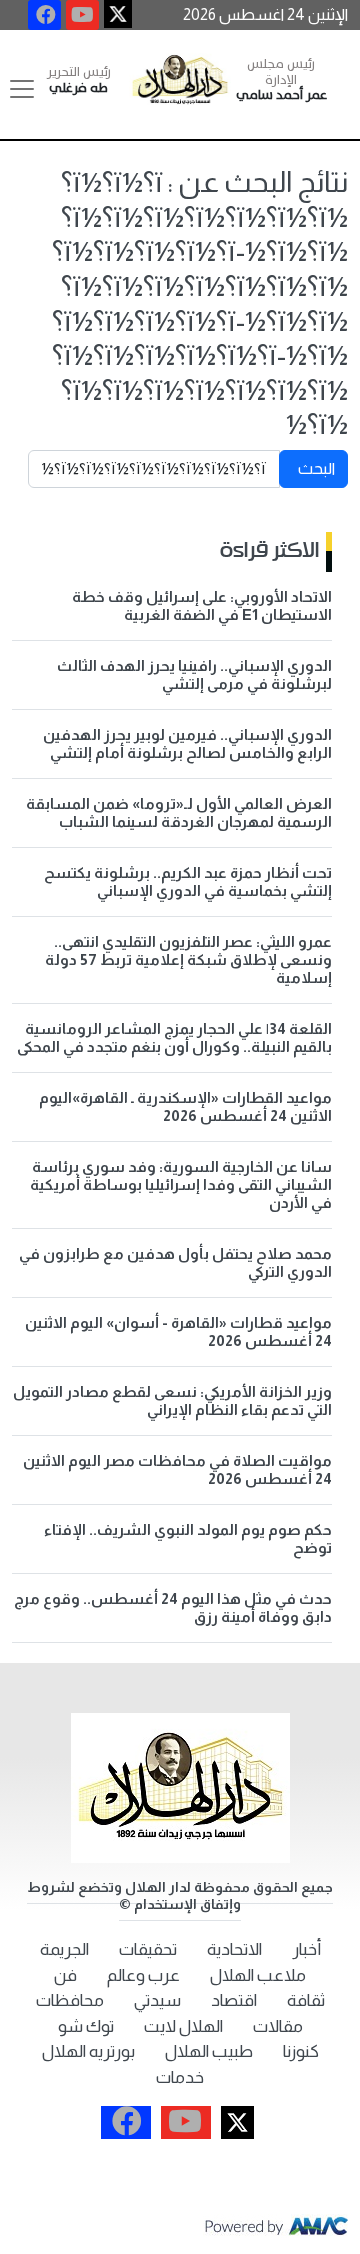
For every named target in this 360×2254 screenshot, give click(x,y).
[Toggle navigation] (22, 89)
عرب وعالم (143, 1975)
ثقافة (306, 2000)
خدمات (180, 2077)
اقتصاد (234, 2000)
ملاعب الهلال (258, 1975)
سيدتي (157, 2000)
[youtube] (82, 15)
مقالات (278, 2026)
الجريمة (64, 1949)
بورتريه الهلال (88, 2051)
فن (65, 1975)
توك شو (86, 2026)
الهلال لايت (183, 2026)
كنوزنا (301, 2051)
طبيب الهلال (209, 2051)
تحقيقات (148, 1949)
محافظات (70, 2000)
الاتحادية (234, 1949)
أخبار (306, 1949)
